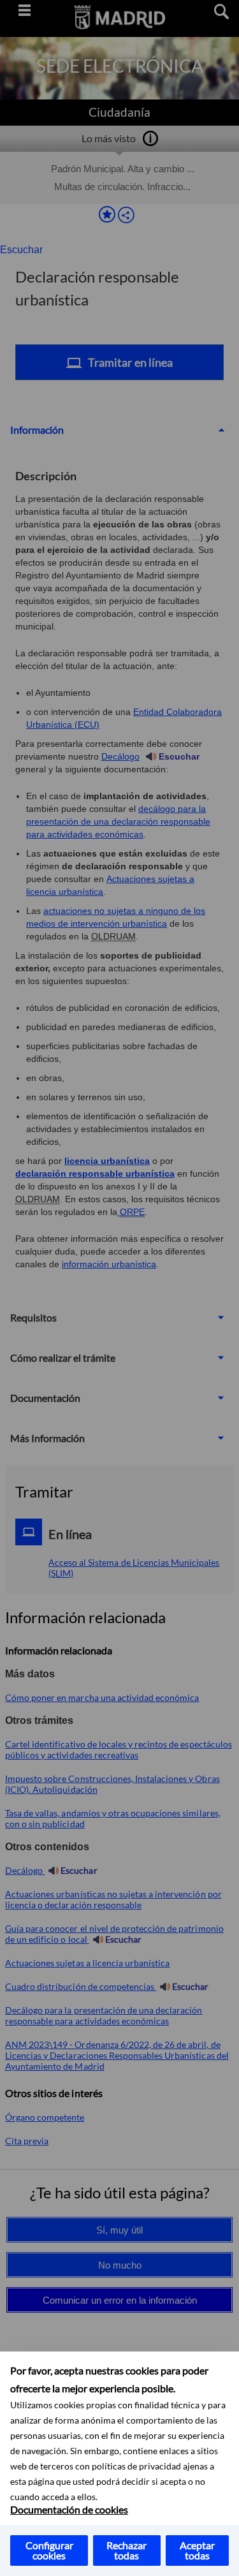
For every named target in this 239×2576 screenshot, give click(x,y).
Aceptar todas (197, 2550)
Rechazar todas (127, 2550)
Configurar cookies (49, 2550)
